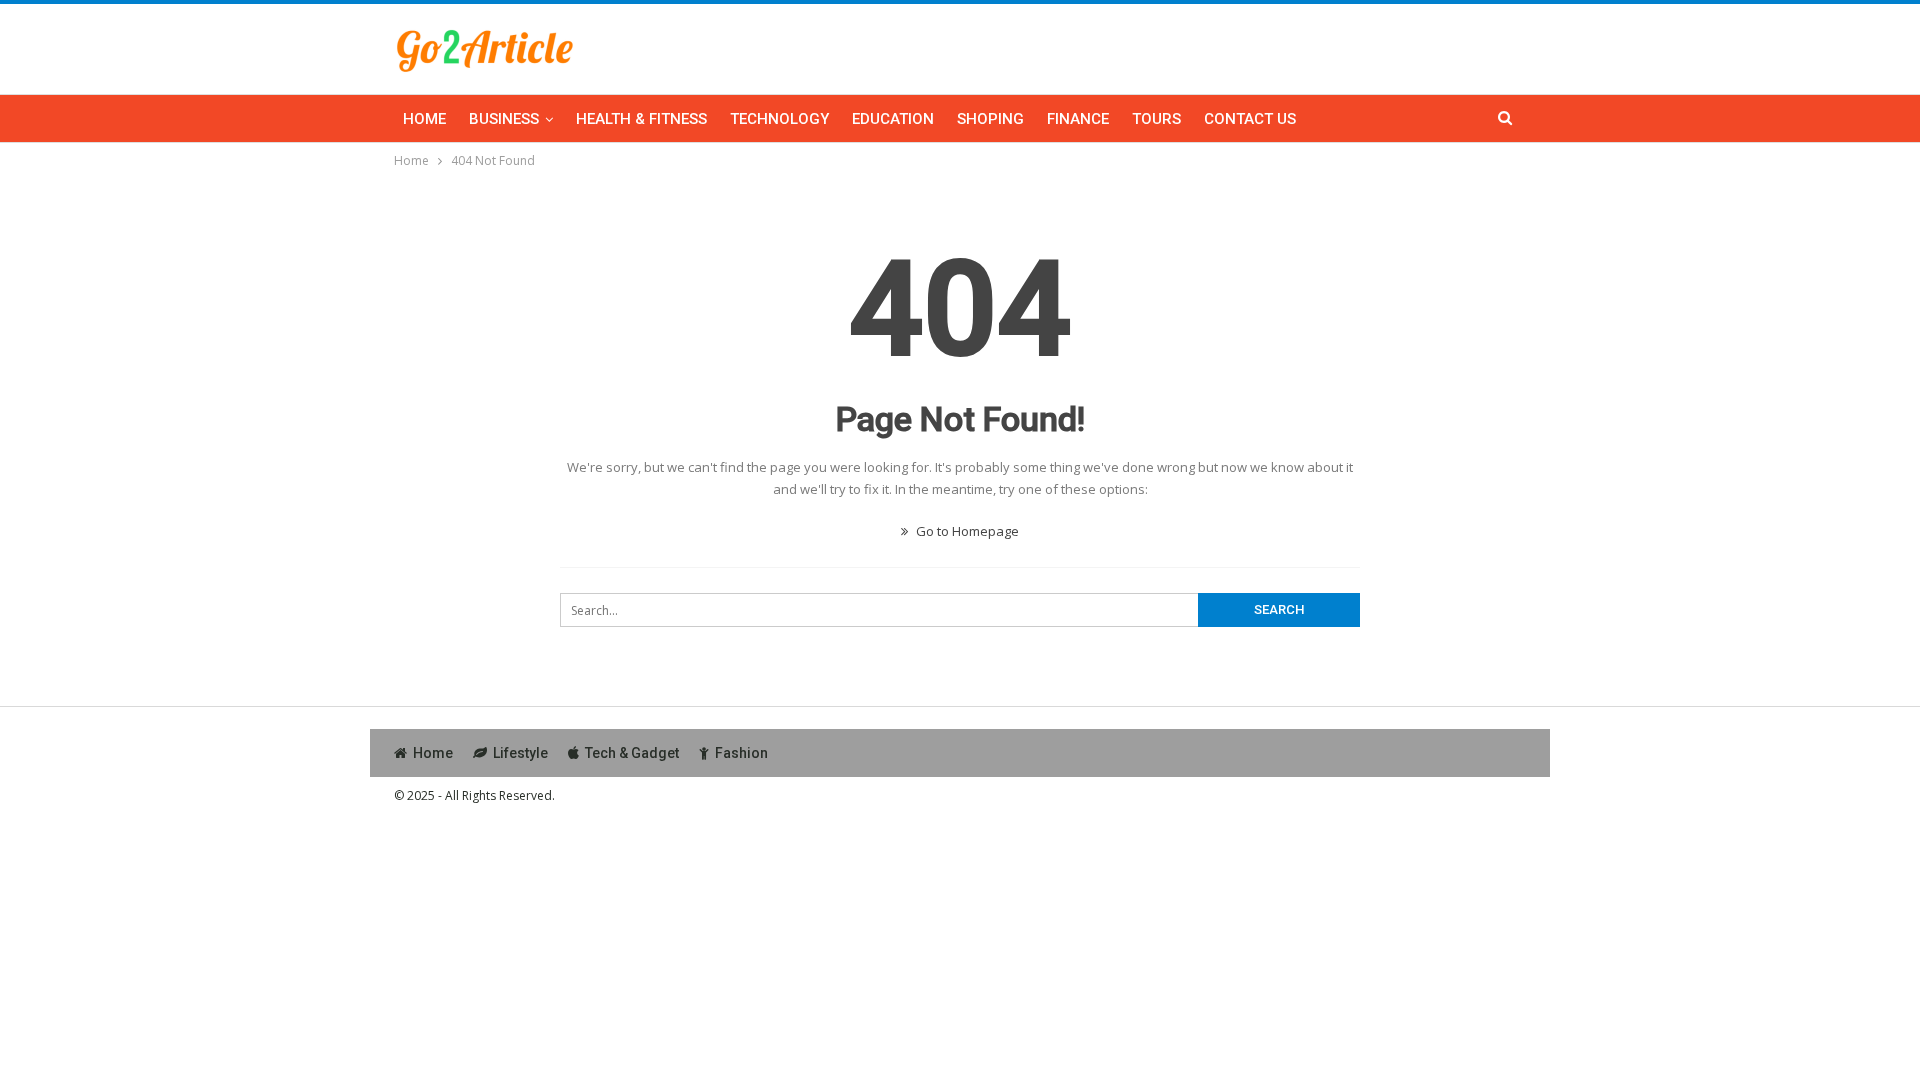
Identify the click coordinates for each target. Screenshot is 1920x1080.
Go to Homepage (966, 531)
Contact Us (1250, 119)
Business (504, 119)
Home (424, 119)
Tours (1156, 119)
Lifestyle (520, 753)
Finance (1078, 119)
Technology (779, 119)
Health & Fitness (641, 119)
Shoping (990, 119)
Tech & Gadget (632, 753)
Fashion (741, 753)
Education (893, 119)
